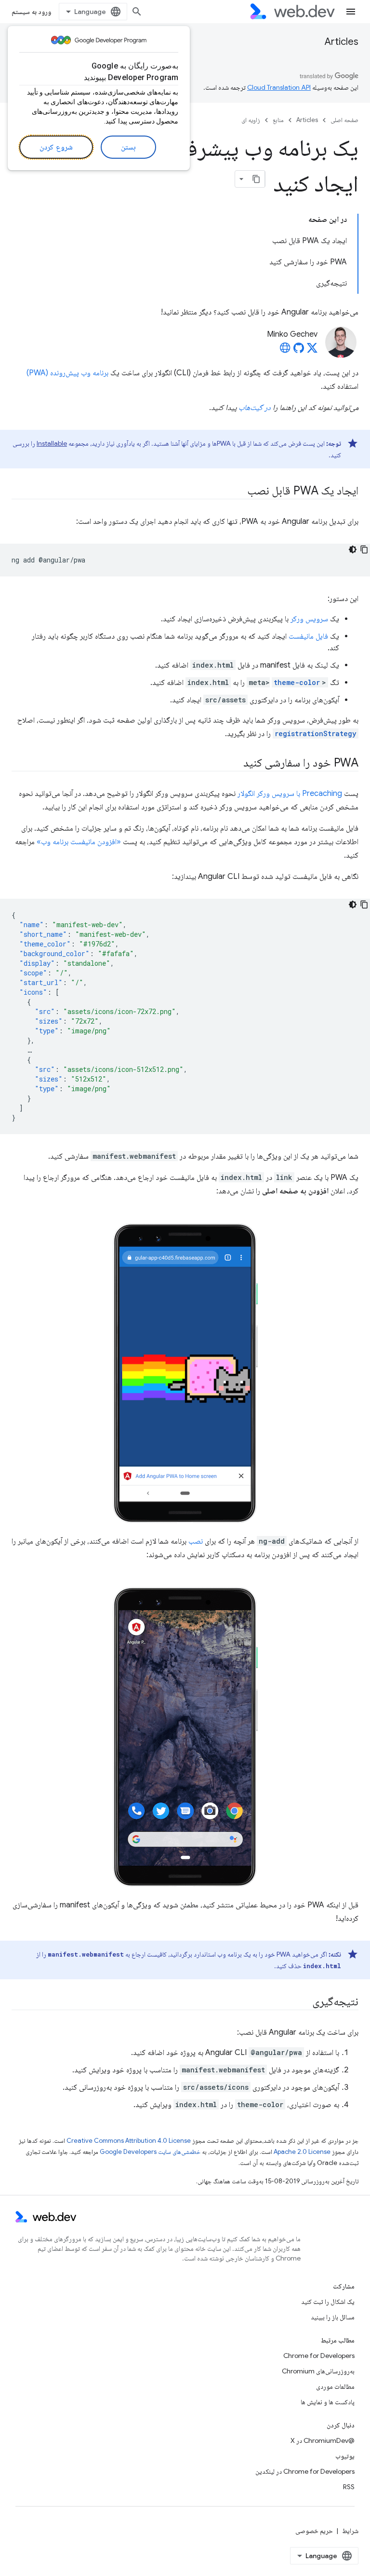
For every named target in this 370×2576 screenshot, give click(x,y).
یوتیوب (345, 2456)
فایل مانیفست (308, 636)
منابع (278, 120)
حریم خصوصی (314, 2531)
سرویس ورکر (309, 619)
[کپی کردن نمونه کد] (364, 549)
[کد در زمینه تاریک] (353, 549)
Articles (342, 42)
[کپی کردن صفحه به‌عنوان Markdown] (256, 179)
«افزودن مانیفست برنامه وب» (79, 842)
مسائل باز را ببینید (333, 2317)
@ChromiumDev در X (323, 2440)
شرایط (350, 2531)
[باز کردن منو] (351, 12)
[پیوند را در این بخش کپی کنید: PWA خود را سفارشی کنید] (235, 764)
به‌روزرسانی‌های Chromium (318, 2371)
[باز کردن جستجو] (137, 12)
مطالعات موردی (335, 2386)
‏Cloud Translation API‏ (279, 87)
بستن (128, 147)
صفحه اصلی (344, 120)
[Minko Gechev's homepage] (285, 351)
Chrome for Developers (319, 2356)
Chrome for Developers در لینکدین (305, 2471)
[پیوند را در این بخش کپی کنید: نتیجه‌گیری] (304, 2002)
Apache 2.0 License (302, 2152)
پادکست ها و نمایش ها (328, 2402)
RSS (349, 2487)
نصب (196, 1541)
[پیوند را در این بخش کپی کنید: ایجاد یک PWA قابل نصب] (238, 492)
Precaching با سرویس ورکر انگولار (290, 794)
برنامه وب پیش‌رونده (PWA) (67, 373)
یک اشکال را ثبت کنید (328, 2302)
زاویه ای (251, 120)
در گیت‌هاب (255, 408)
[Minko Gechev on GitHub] (299, 351)
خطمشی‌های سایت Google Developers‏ (150, 2152)
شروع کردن (56, 147)
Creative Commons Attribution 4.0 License (129, 2141)
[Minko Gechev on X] (312, 351)
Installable (52, 443)
